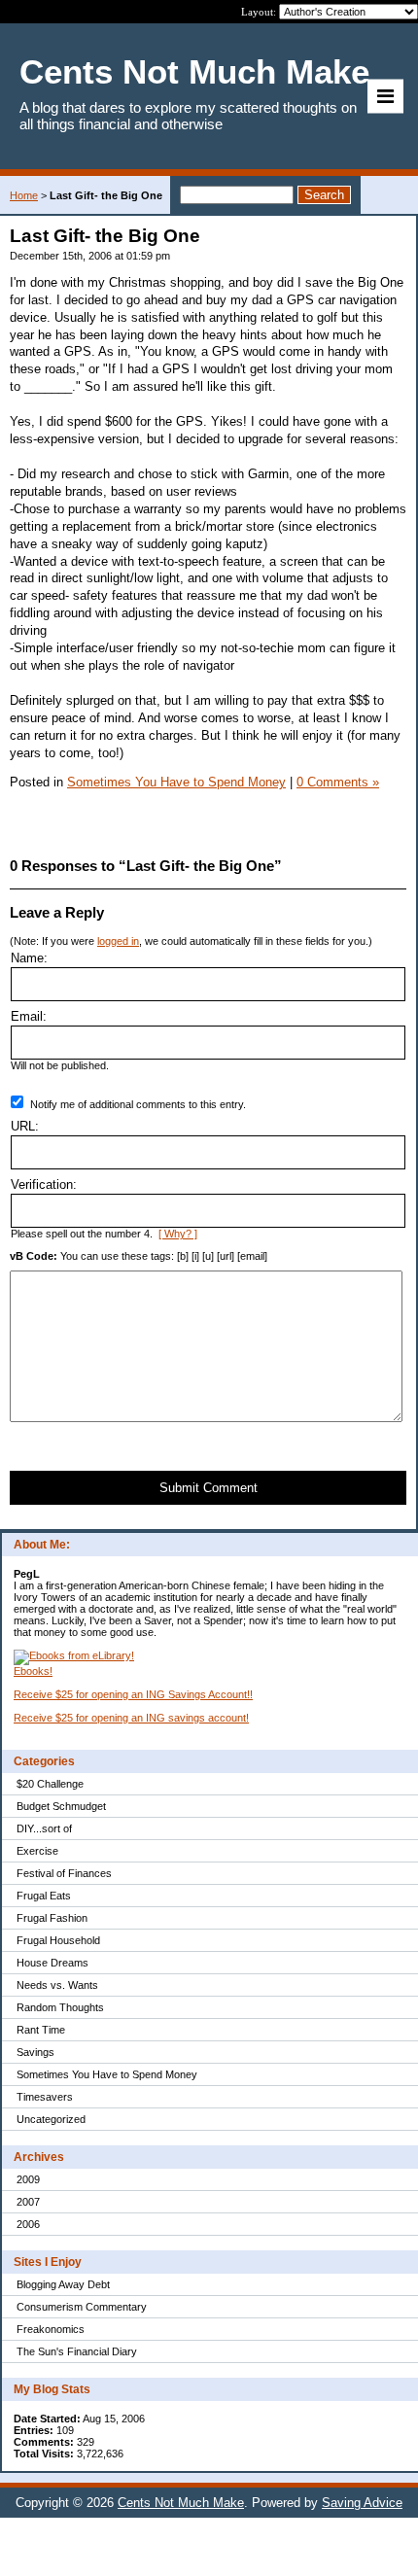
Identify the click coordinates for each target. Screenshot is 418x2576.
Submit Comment (209, 1488)
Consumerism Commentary (82, 2307)
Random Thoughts (60, 2007)
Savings (35, 2052)
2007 (28, 2202)
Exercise (37, 1851)
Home (24, 195)
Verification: (44, 1184)
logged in (118, 941)
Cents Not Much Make (181, 2503)
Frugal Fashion (52, 1918)
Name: (29, 958)
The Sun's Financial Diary (77, 2351)
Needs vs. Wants (57, 1985)
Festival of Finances (64, 1873)
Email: (29, 1016)
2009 (28, 2179)
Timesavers (45, 2097)
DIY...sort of (44, 1828)
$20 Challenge (50, 1784)
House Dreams (52, 1963)
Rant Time (41, 2030)
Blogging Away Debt (63, 2284)
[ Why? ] (178, 1234)
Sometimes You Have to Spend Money (107, 2074)
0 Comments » (338, 782)
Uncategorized (51, 2119)
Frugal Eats (44, 1896)
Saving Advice (362, 2503)
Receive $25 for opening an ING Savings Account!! (133, 1694)
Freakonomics (51, 2329)
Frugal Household (58, 1940)
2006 (28, 2224)
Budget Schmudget (61, 1806)
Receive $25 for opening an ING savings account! (131, 1718)
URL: (25, 1126)
